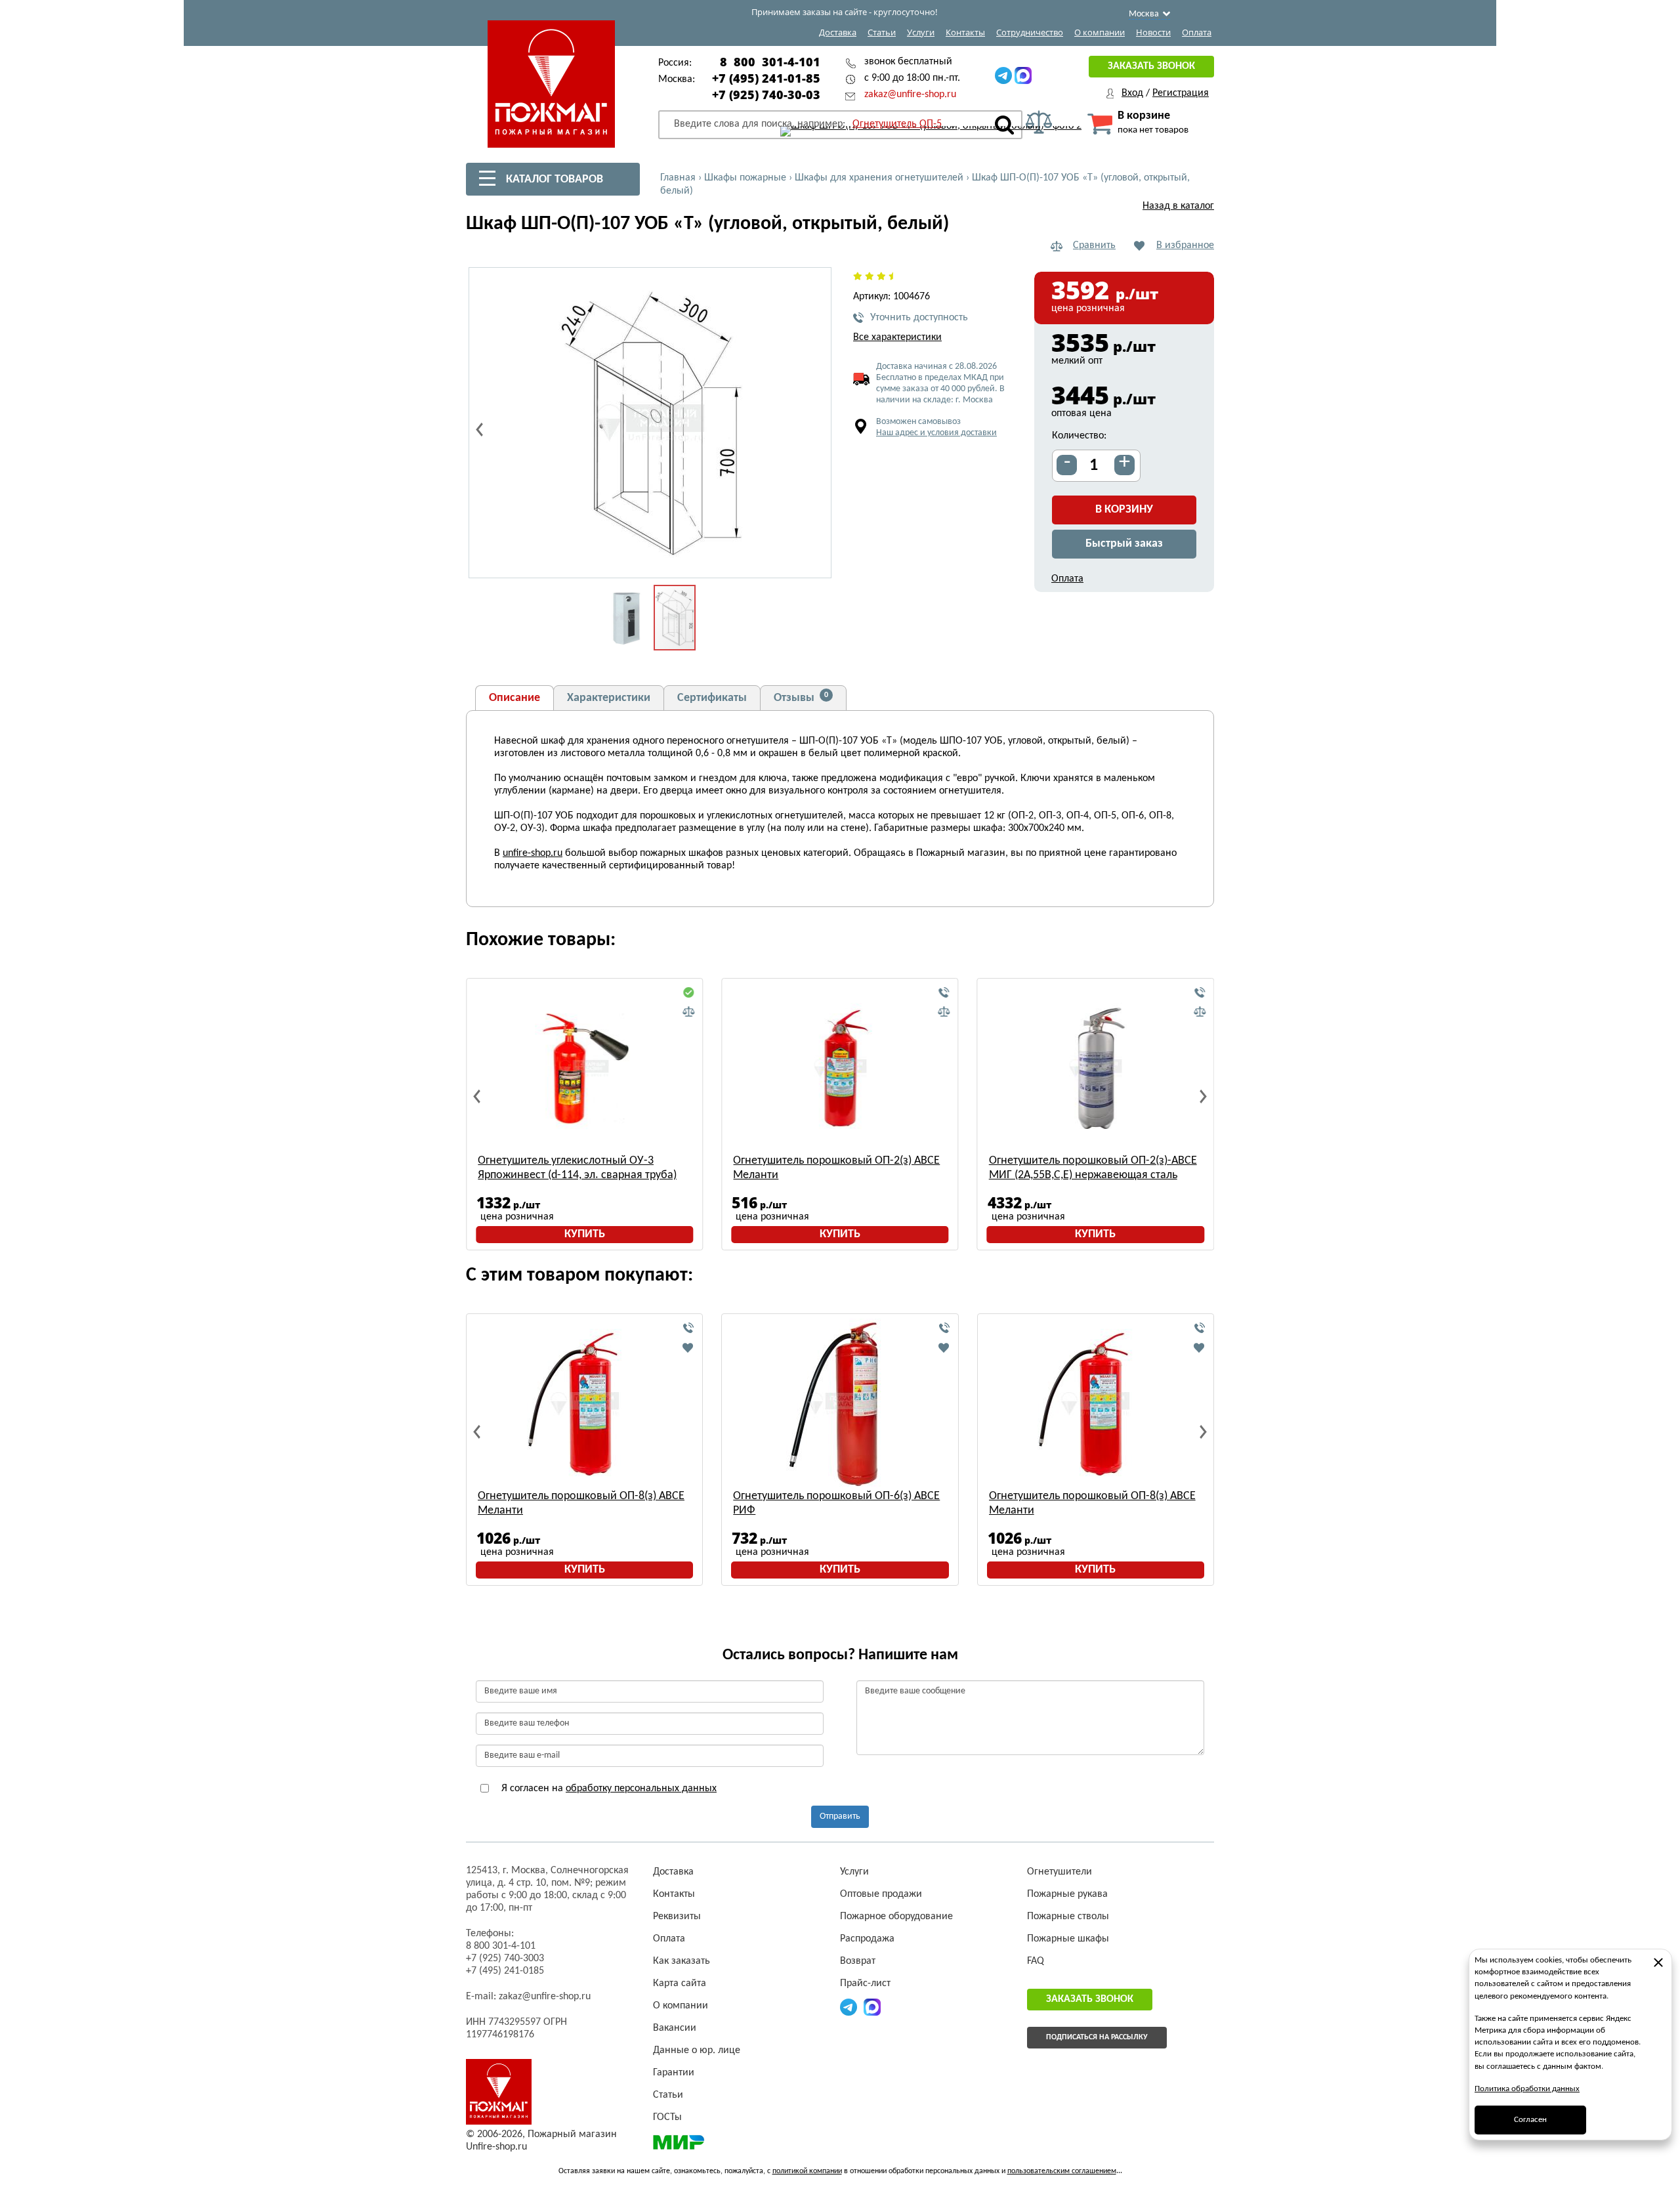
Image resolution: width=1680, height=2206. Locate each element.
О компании (1100, 32)
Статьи (882, 32)
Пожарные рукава (1067, 1894)
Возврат (858, 1961)
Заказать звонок (1151, 66)
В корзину (1124, 510)
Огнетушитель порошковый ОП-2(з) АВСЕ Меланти (836, 1168)
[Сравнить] (688, 1012)
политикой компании (807, 2171)
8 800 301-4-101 (770, 62)
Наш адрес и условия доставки (936, 433)
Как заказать (682, 1961)
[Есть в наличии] (688, 993)
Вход (1132, 93)
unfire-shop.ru (533, 853)
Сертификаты (712, 698)
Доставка (838, 32)
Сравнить (1094, 245)
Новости (1153, 32)
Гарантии (674, 2073)
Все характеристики (897, 337)
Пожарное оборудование (896, 1917)
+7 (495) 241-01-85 (766, 78)
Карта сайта (680, 1983)
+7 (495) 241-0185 (505, 1971)
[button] (814, 561)
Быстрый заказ (1124, 544)
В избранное (1185, 245)
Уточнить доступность (919, 318)
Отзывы (801, 698)
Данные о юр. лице (697, 2050)
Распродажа (867, 1939)
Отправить (840, 1816)
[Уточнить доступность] (944, 993)
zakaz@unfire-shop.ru (910, 95)
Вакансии (675, 2028)
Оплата (1197, 32)
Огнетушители (1060, 1872)
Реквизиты (677, 1917)
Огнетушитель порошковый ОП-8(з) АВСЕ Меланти (581, 1503)
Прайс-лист (865, 1983)
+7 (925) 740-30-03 (766, 95)
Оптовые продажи (881, 1894)
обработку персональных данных (641, 1789)
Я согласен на (608, 1789)
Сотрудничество (1030, 32)
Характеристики (609, 698)
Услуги (921, 32)
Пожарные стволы (1068, 1917)
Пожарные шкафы (1068, 1939)
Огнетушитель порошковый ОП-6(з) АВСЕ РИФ (836, 1503)
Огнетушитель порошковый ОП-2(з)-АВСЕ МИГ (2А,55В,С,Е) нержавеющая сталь (1093, 1168)
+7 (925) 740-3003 (505, 1959)
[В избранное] (688, 1347)
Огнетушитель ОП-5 (897, 124)
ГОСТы (667, 2117)
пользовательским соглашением (1062, 2171)
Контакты (965, 32)
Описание (514, 698)
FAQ (1036, 1961)
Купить (585, 1234)
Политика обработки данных (1527, 2089)
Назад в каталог (1178, 206)
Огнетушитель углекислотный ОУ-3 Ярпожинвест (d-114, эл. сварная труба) (577, 1168)
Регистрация (1181, 93)
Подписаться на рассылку (1097, 2037)
